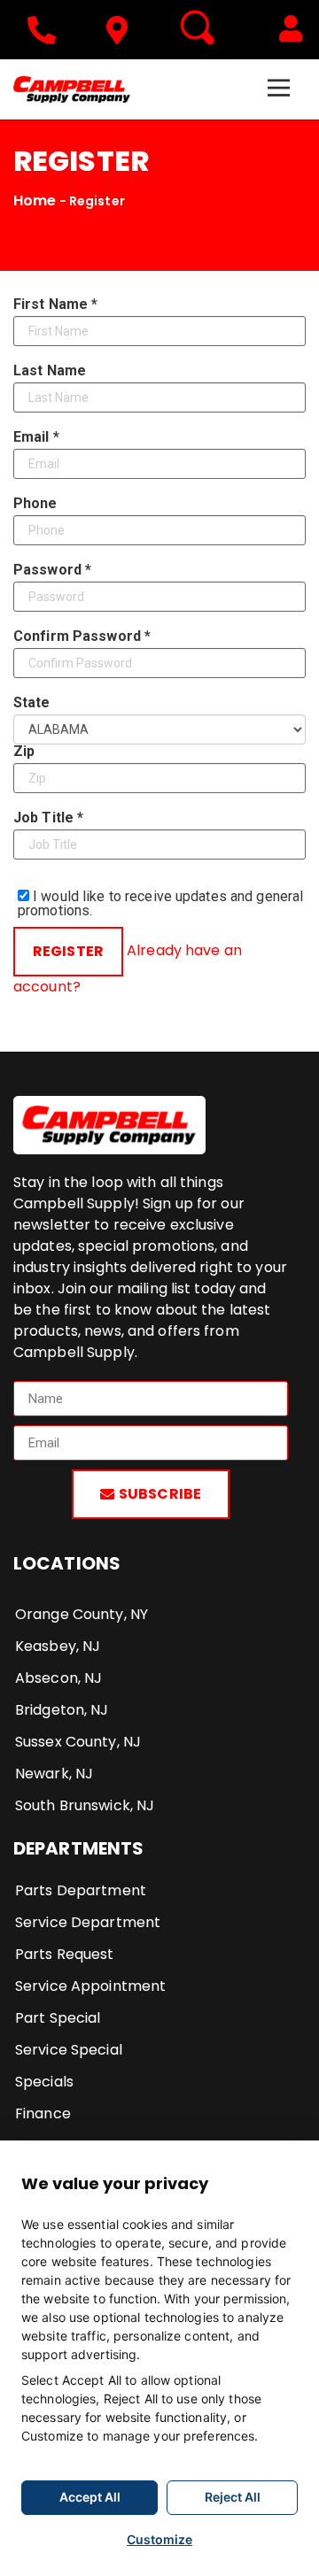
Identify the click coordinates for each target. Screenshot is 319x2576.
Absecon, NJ (58, 1678)
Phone (35, 504)
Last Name (50, 371)
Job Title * (48, 818)
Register (68, 951)
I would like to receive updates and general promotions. (160, 903)
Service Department (88, 1922)
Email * (36, 437)
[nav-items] (46, 30)
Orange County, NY (82, 1614)
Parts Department (81, 1890)
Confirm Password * (82, 636)
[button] (291, 28)
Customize (159, 2539)
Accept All (90, 2497)
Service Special (69, 2050)
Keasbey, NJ (58, 1646)
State (32, 703)
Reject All (233, 2497)
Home (35, 201)
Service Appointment (90, 1986)
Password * (52, 570)
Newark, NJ (54, 1774)
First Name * (55, 305)
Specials (44, 2082)
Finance (43, 2113)
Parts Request (65, 1954)
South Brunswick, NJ (85, 1805)
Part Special (58, 2018)
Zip (24, 752)
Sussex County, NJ (78, 1742)
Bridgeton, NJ (62, 1710)
